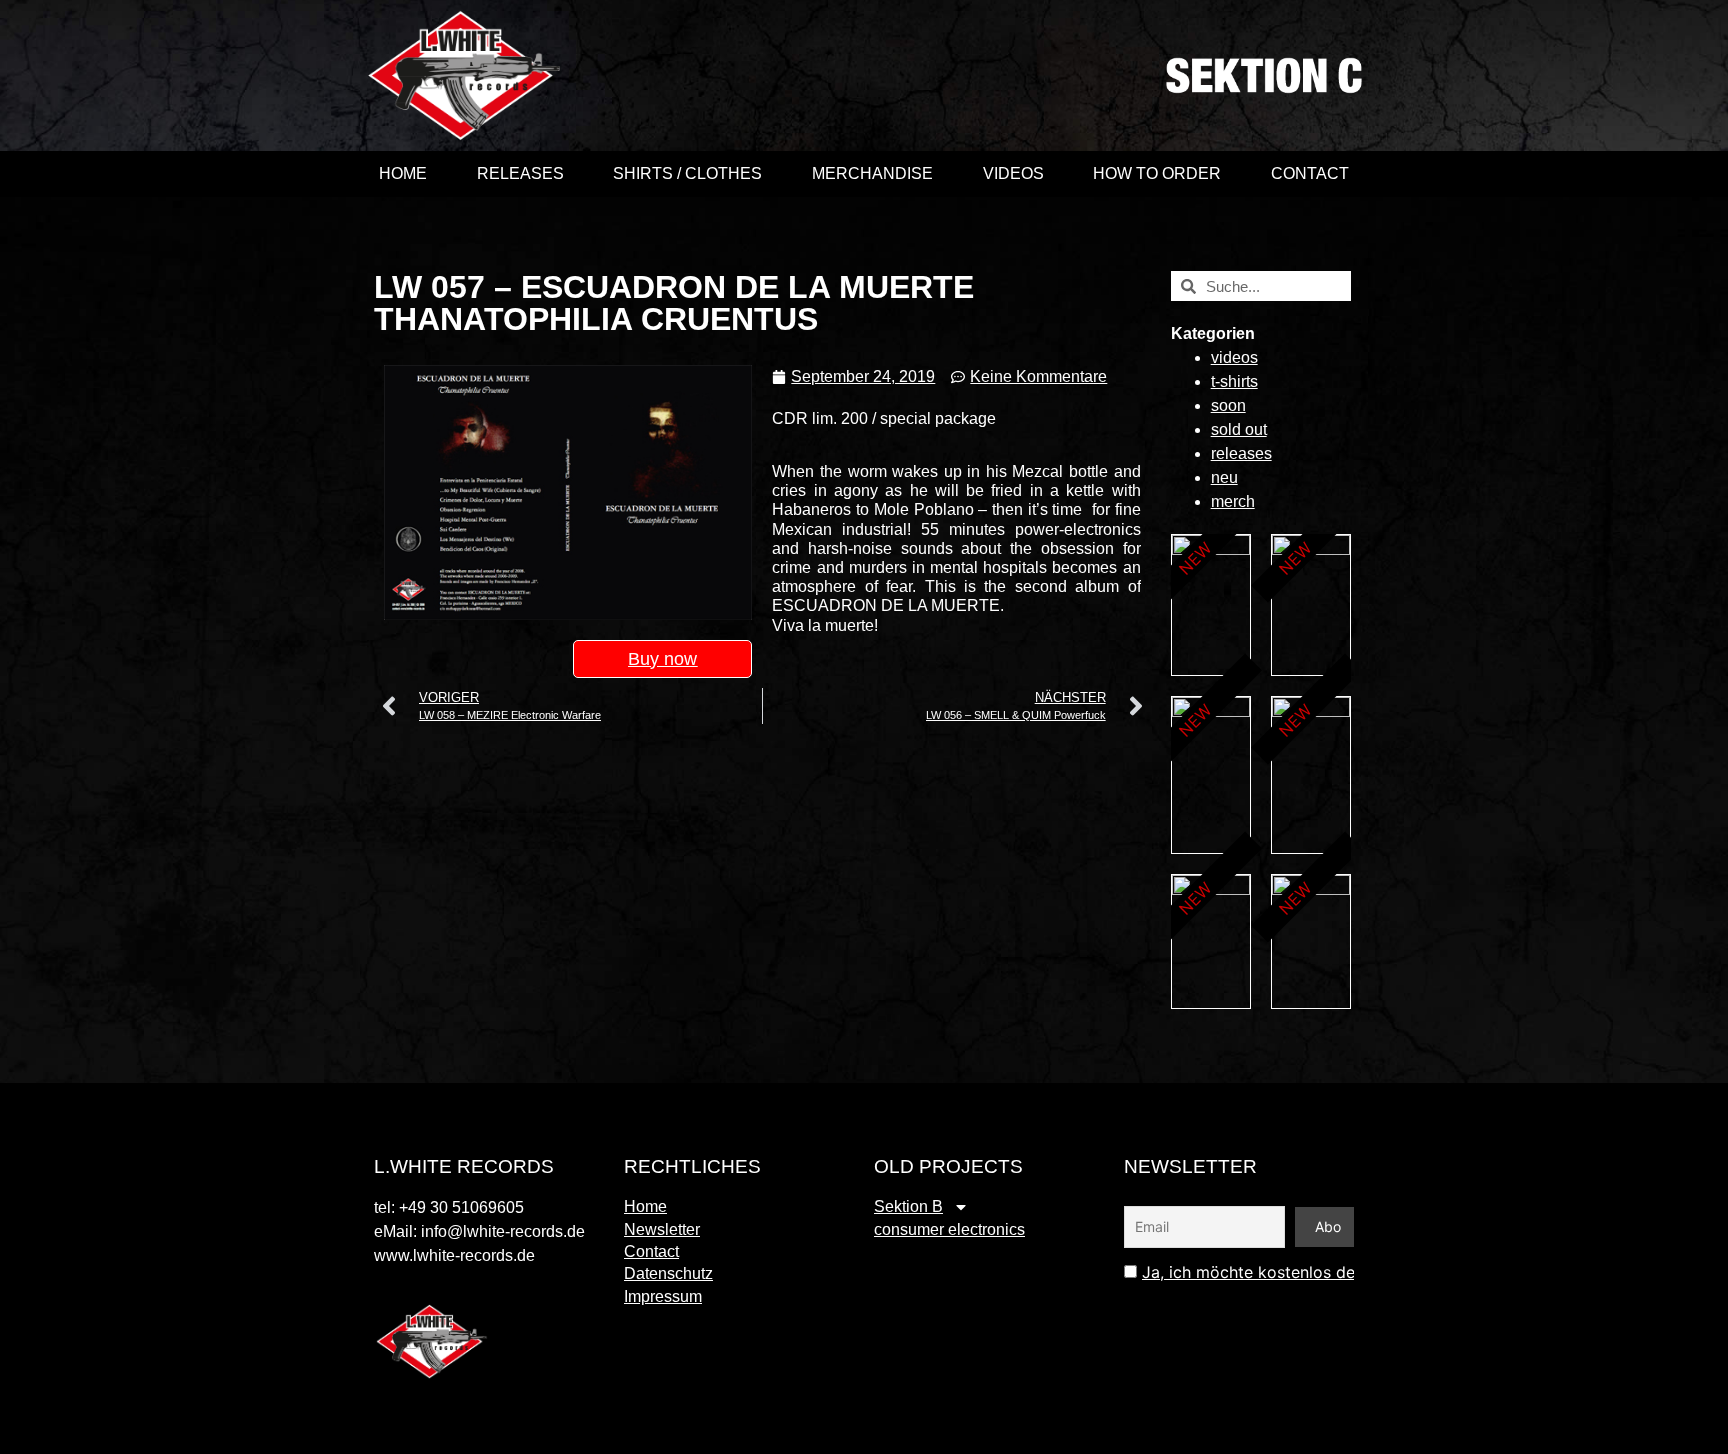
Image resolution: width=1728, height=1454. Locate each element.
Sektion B (908, 1206)
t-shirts (1234, 381)
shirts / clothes (687, 173)
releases (1241, 453)
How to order (1157, 173)
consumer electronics (949, 1229)
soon (1228, 405)
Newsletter (662, 1229)
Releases (520, 173)
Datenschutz (668, 1273)
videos (1013, 173)
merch (1233, 501)
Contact (1310, 173)
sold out (1239, 429)
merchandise (872, 173)
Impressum (663, 1296)
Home (403, 173)
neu (1224, 477)
